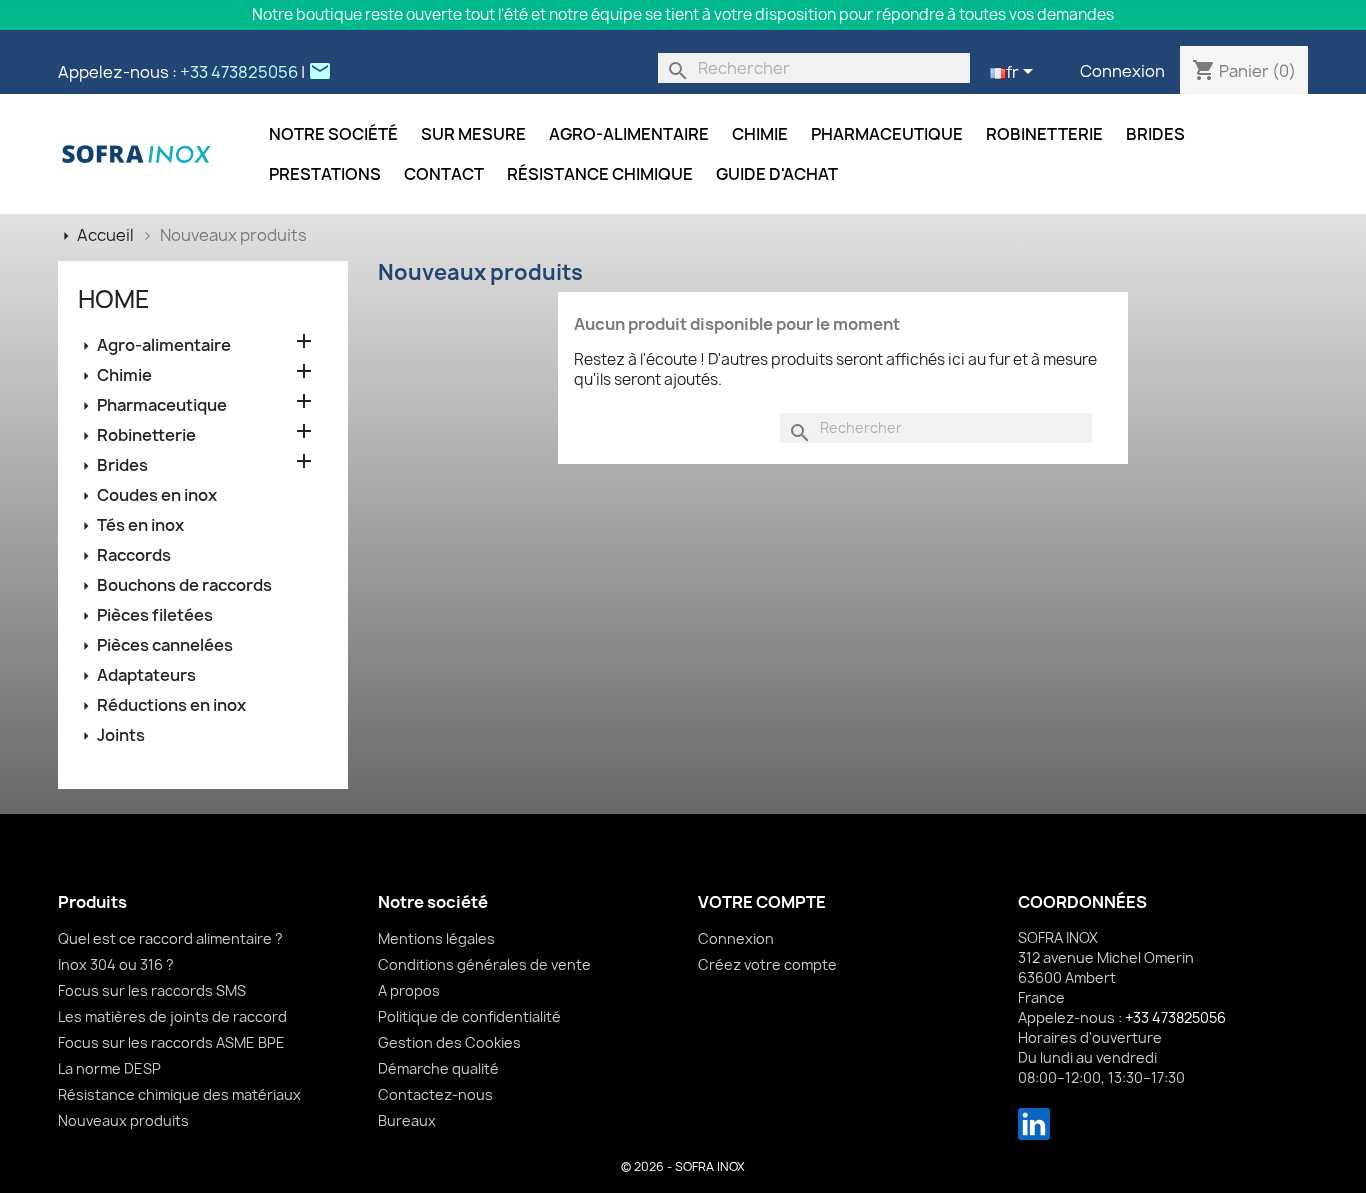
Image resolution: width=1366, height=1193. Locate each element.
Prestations (325, 174)
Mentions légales (436, 938)
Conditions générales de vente (484, 964)
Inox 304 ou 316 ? (116, 964)
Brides (1155, 134)
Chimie (760, 134)
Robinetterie (1044, 134)
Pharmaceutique (887, 134)
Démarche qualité (438, 1068)
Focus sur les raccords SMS (152, 990)
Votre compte (762, 902)
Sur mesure (473, 134)
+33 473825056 (239, 72)
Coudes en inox (157, 495)
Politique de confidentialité (469, 1016)
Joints (121, 735)
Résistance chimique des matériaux (179, 1094)
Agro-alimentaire (629, 134)
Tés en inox (140, 525)
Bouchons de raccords (184, 585)
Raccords (134, 555)
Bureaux (407, 1120)
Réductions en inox (171, 705)
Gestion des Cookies (449, 1042)
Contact (444, 174)
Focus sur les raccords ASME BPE (171, 1042)
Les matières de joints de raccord (172, 1016)
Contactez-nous (435, 1094)
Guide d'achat (777, 174)
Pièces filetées (155, 615)
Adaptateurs (146, 675)
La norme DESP (109, 1068)
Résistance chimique (600, 174)
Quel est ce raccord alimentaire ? (170, 938)
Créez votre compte (767, 964)
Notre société (333, 134)
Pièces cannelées (165, 645)
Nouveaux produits (123, 1120)
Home (114, 299)
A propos (409, 990)
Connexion (1122, 71)
